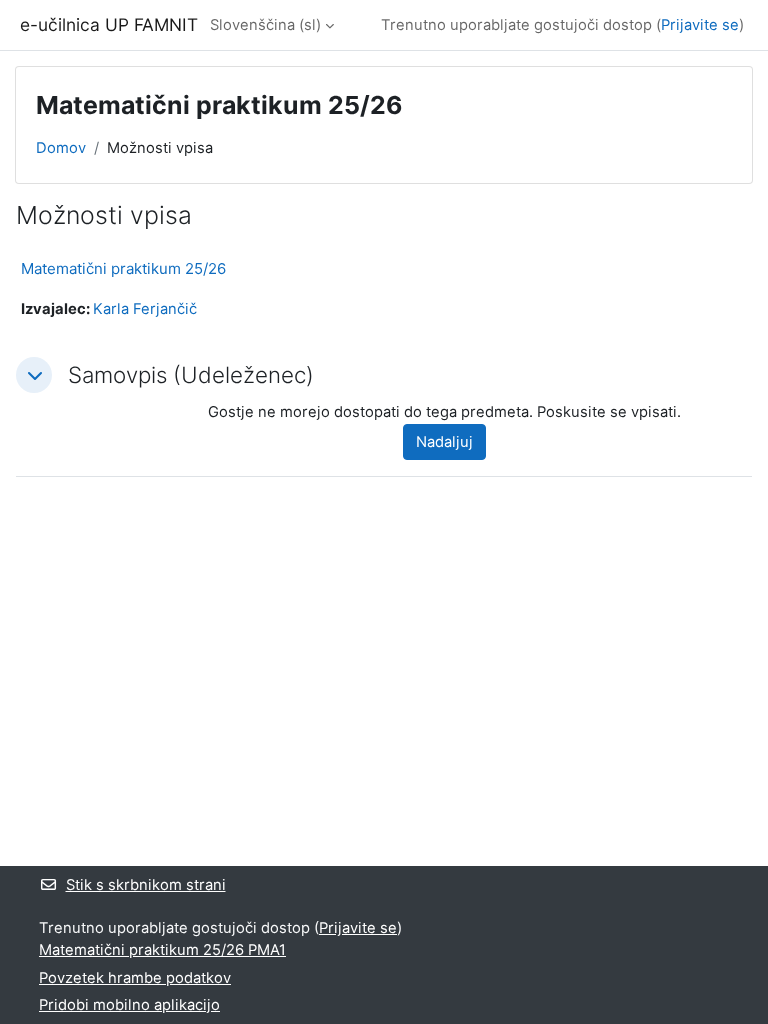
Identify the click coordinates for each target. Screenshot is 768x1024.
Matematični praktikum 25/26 (123, 268)
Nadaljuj (444, 442)
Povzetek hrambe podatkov (135, 978)
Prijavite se (700, 25)
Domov (61, 148)
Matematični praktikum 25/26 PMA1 (162, 950)
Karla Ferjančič (145, 309)
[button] (34, 375)
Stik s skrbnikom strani (146, 885)
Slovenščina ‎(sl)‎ (265, 25)
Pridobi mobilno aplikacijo (129, 1005)
